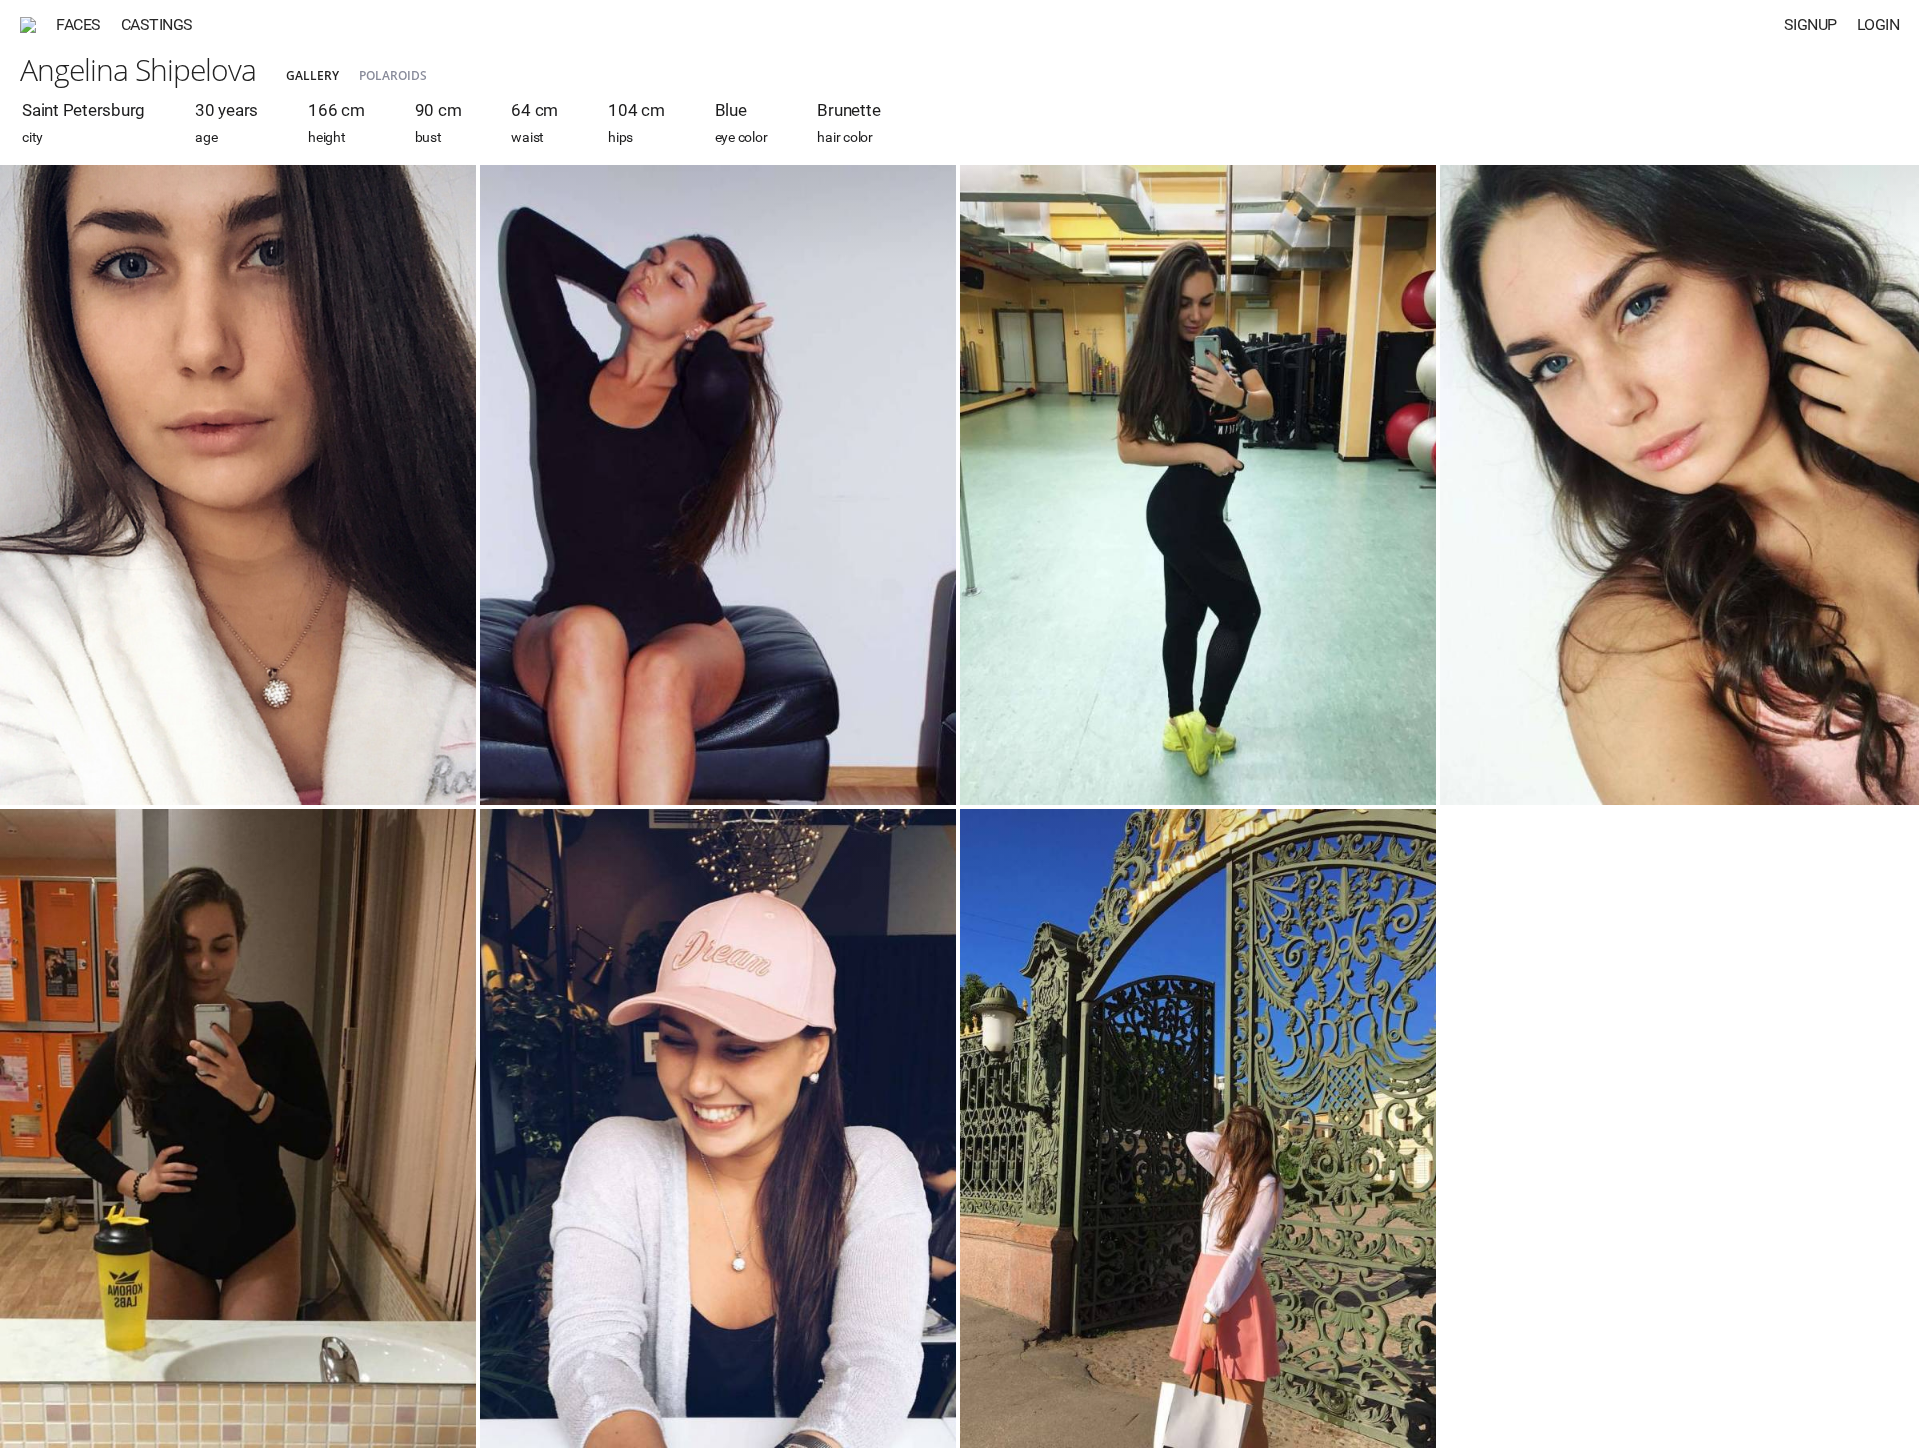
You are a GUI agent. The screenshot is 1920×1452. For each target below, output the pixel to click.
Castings (157, 24)
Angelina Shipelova (138, 69)
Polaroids (393, 75)
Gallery (312, 75)
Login (1878, 24)
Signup (1810, 24)
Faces (78, 24)
